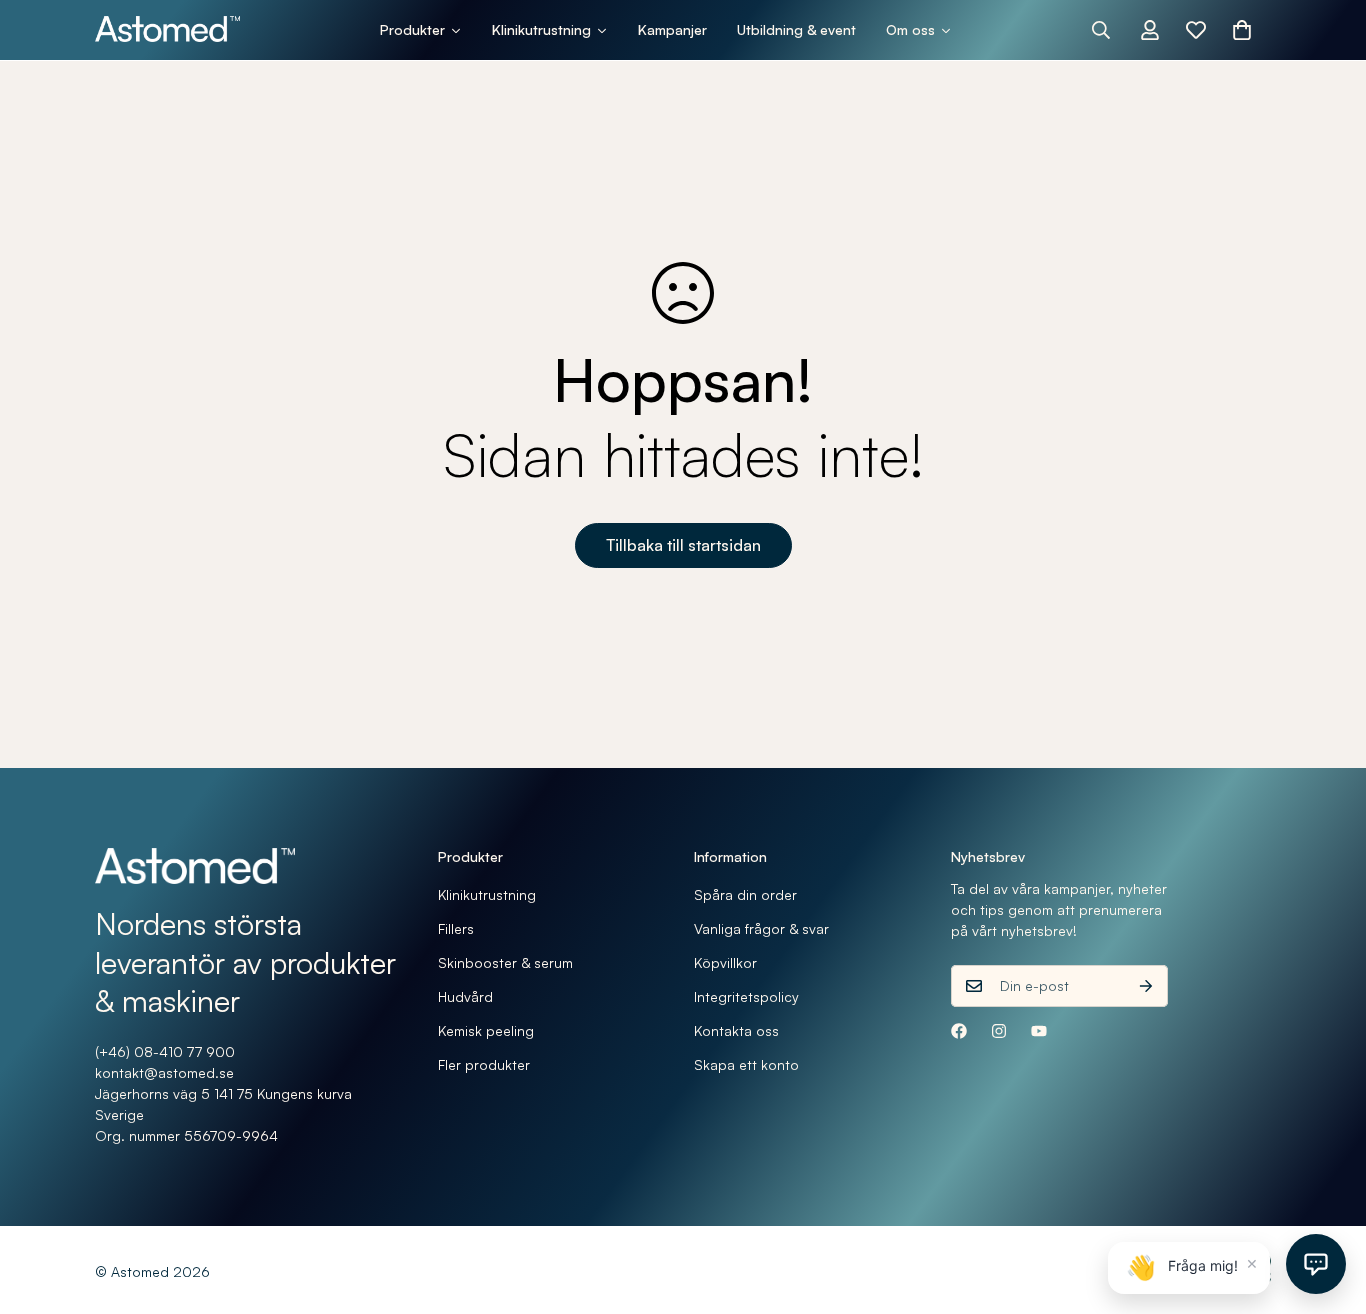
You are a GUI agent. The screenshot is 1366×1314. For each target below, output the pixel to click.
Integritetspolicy (746, 996)
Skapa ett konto (746, 1064)
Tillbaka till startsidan (683, 545)
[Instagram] (999, 1031)
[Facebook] (959, 1031)
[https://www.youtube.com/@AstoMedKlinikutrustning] (1039, 1031)
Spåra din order (745, 894)
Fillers (456, 928)
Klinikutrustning (487, 894)
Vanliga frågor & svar (761, 928)
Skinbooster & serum (505, 962)
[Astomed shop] (167, 30)
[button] (1242, 30)
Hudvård (465, 996)
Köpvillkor (725, 962)
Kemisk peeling (486, 1030)
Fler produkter (484, 1064)
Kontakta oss (736, 1030)
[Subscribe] (1146, 986)
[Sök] (1101, 30)
